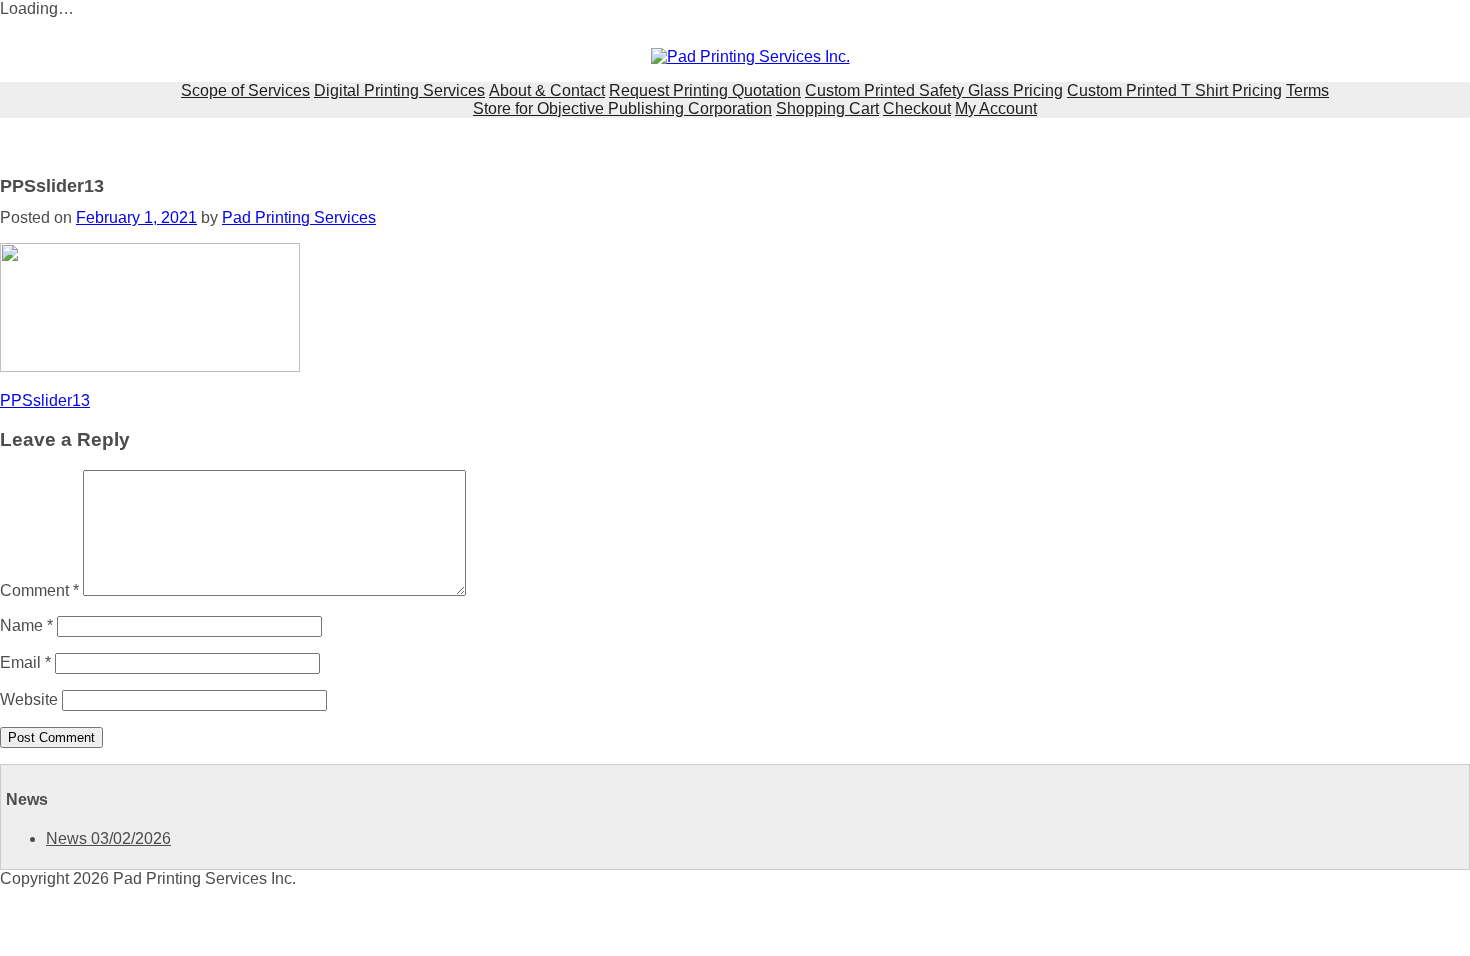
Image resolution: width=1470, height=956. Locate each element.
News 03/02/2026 (108, 838)
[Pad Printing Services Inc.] (750, 56)
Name (26, 625)
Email (25, 662)
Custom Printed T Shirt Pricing (1174, 90)
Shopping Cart (827, 108)
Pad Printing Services (299, 217)
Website (29, 699)
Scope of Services (245, 90)
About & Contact (547, 90)
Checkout (917, 108)
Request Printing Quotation (705, 90)
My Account (996, 108)
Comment (39, 590)
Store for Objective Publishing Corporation (622, 108)
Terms (1307, 90)
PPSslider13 (45, 400)
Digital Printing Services (399, 90)
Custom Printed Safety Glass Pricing (934, 90)
